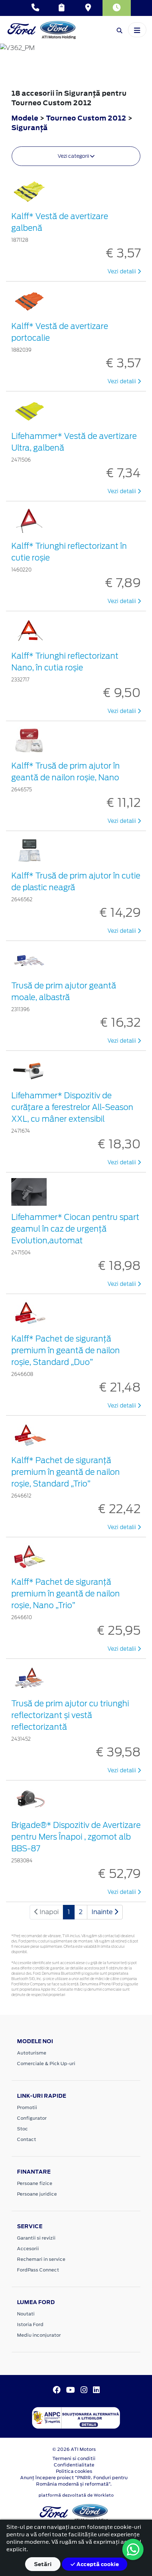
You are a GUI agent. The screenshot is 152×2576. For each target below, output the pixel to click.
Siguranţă (30, 127)
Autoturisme (32, 2053)
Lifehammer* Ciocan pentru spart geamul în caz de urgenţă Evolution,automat (75, 1229)
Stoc (22, 2129)
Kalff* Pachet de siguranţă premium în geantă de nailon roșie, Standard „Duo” (66, 1350)
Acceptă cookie (97, 2564)
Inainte (103, 1912)
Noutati (26, 2314)
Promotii (27, 2107)
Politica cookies (74, 2471)
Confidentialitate (74, 2465)
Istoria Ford (30, 2324)
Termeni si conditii (74, 2458)
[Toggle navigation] (137, 30)
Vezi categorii (74, 156)
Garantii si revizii (36, 2238)
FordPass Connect (38, 2270)
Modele (25, 118)
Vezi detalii (122, 272)
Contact (27, 2139)
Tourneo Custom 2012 (86, 118)
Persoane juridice (37, 2194)
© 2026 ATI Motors (74, 2449)
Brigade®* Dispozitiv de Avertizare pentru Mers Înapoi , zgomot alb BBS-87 (76, 1837)
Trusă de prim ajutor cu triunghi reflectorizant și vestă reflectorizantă (70, 1715)
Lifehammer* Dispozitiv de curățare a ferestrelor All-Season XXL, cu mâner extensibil (72, 1107)
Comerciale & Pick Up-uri (46, 2064)
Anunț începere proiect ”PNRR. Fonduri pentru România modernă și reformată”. (74, 2481)
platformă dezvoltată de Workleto (76, 2495)
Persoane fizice (35, 2183)
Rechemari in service (41, 2259)
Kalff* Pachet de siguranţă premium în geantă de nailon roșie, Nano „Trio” (66, 1594)
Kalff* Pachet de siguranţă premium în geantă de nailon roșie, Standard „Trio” (66, 1472)
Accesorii (28, 2249)
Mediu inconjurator (39, 2335)
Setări (43, 2564)
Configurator (32, 2118)
